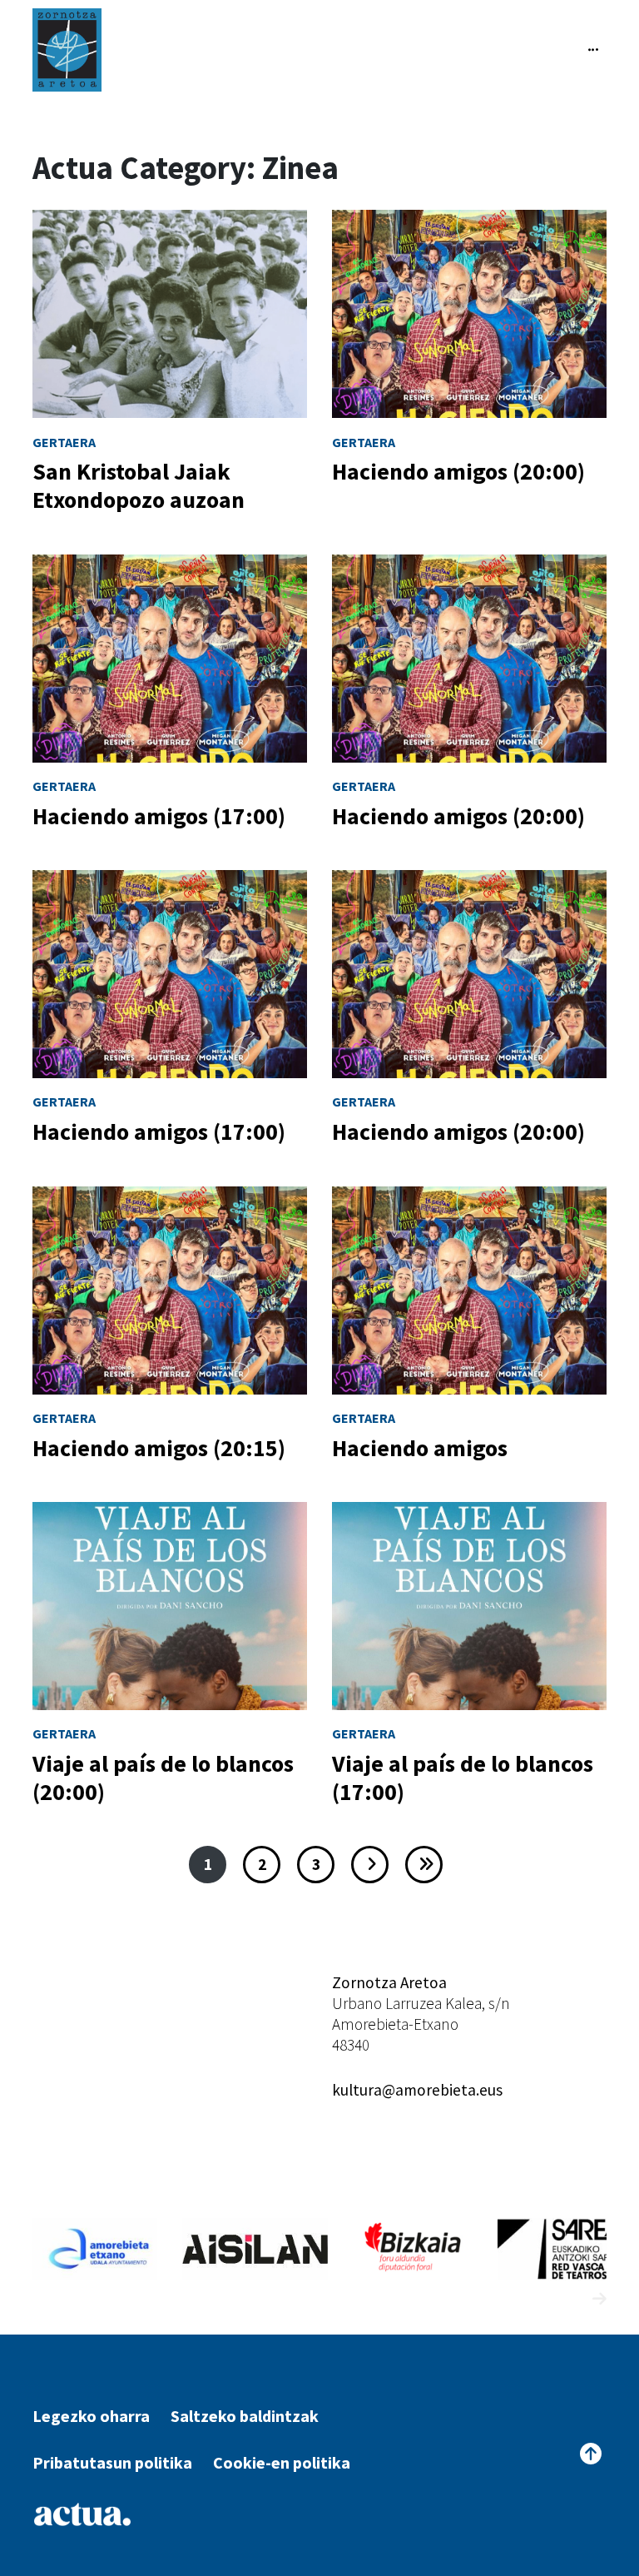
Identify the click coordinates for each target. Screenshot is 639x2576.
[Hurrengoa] (370, 1865)
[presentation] (569, 2299)
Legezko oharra (91, 2416)
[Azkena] (424, 1865)
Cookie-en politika (282, 2462)
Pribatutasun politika (112, 2462)
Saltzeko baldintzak (245, 2416)
